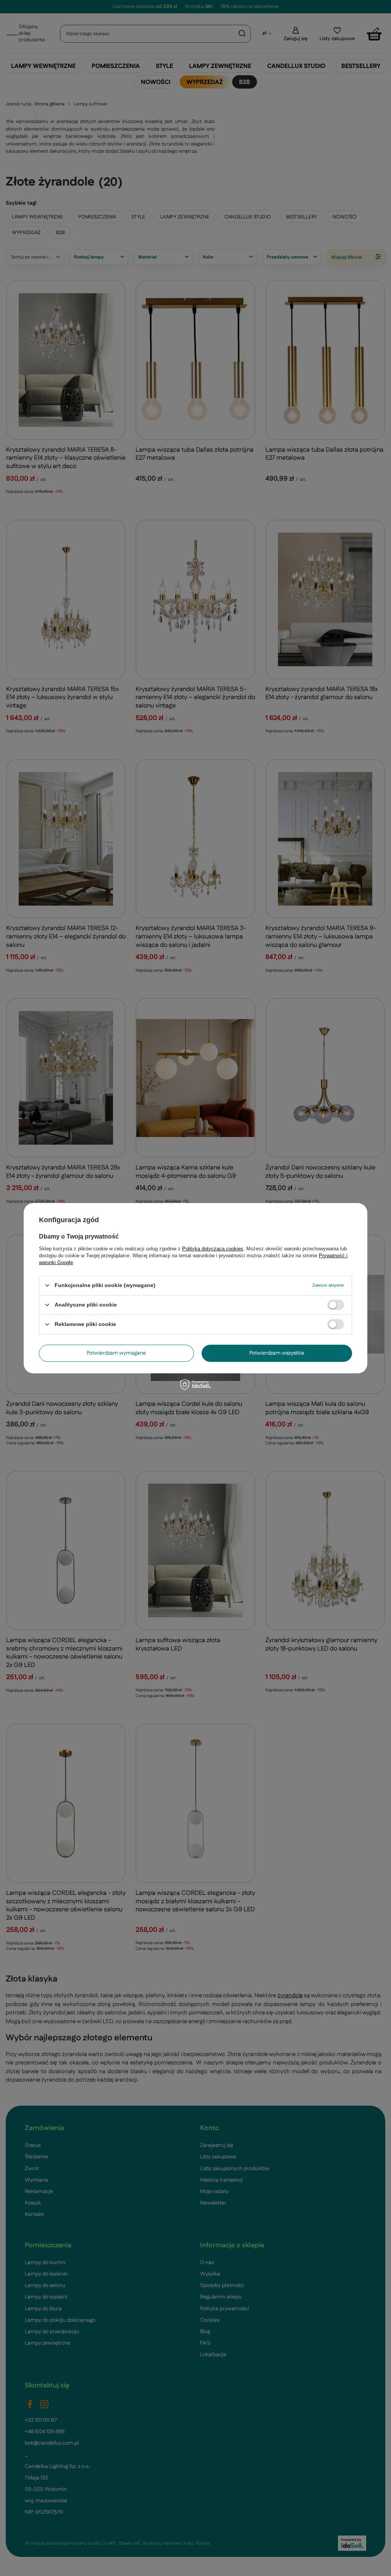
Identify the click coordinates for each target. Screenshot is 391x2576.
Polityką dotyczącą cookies (213, 1248)
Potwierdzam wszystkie (277, 1353)
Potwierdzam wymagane (116, 1353)
